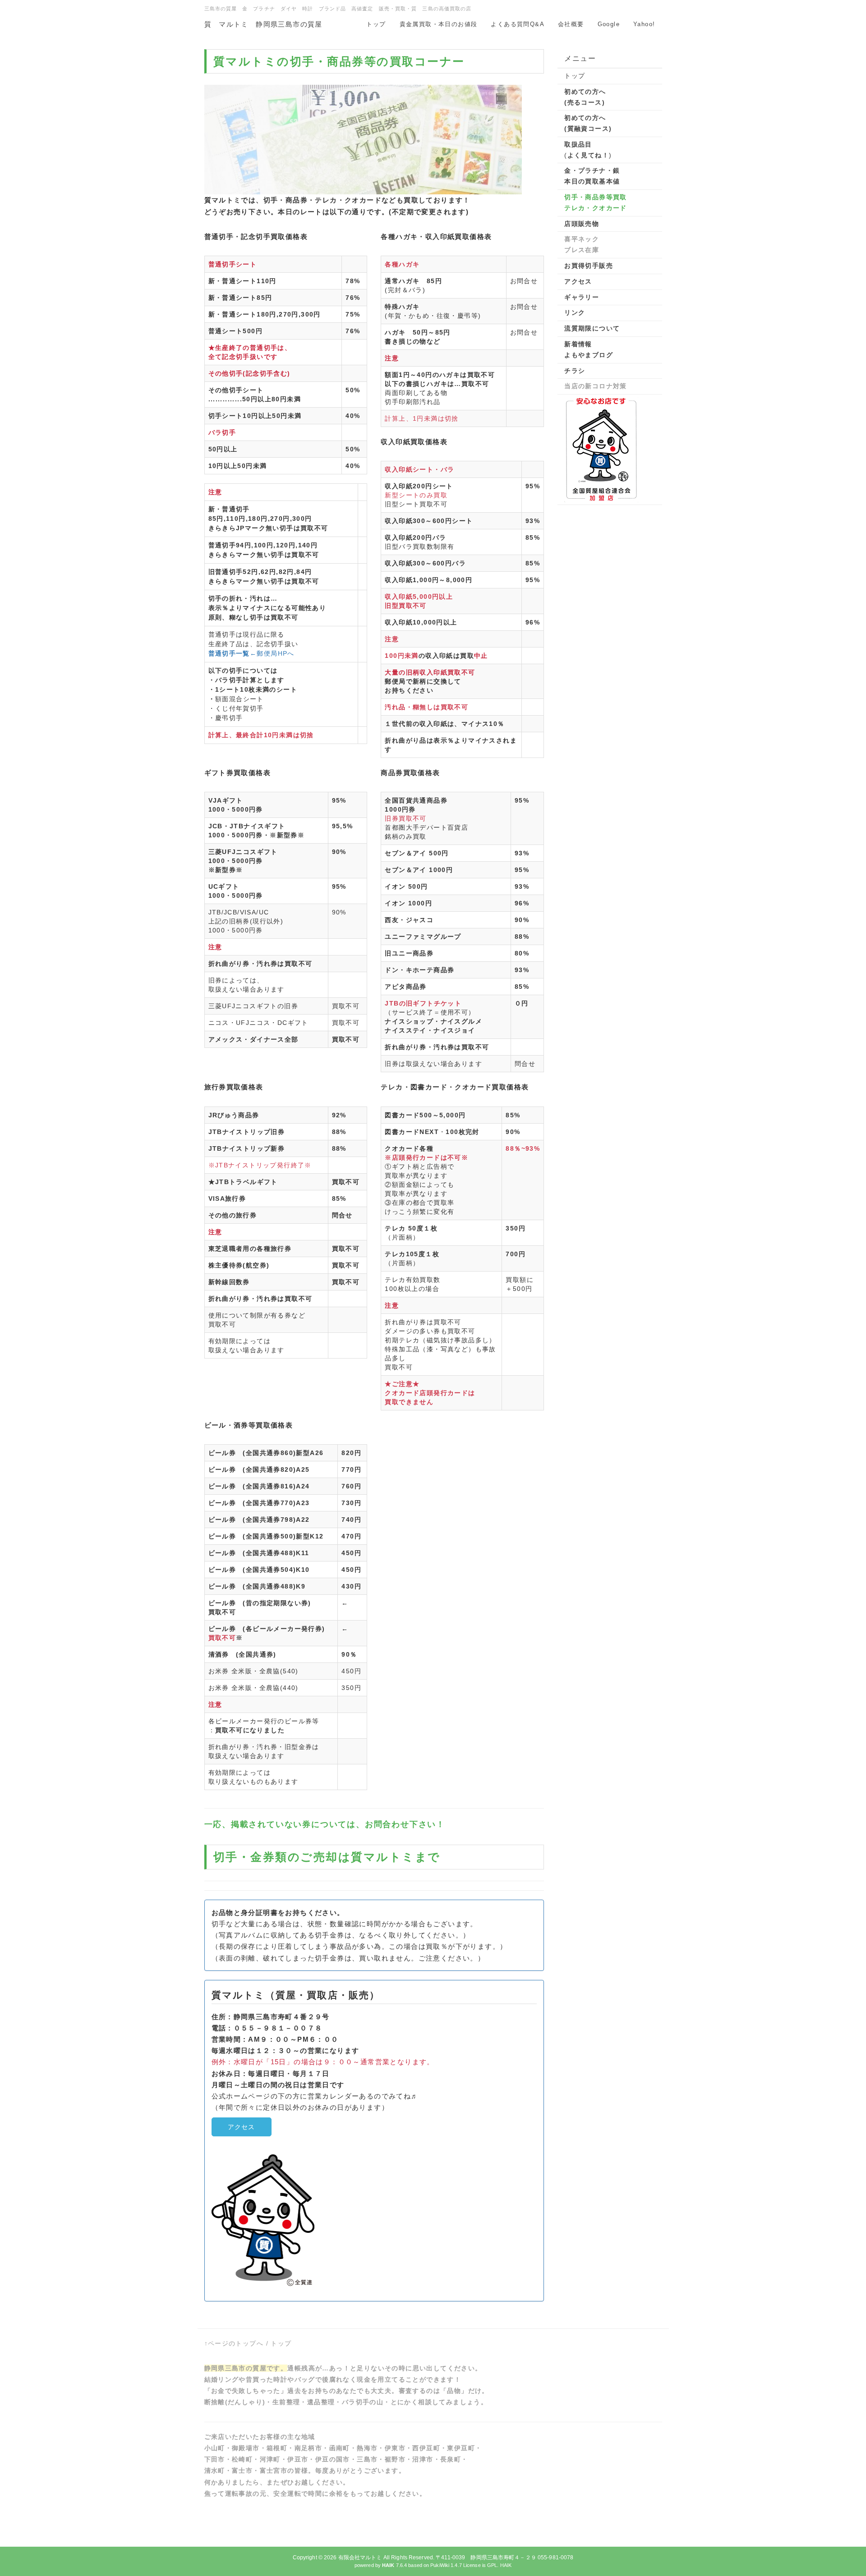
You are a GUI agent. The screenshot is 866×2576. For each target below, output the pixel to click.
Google (609, 24)
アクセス (242, 2127)
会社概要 (571, 24)
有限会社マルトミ (360, 2558)
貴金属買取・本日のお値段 (439, 24)
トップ (376, 24)
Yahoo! (644, 24)
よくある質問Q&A (518, 24)
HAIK (506, 2565)
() (588, 150)
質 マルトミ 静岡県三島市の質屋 (263, 24)
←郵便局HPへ (251, 653)
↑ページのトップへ (234, 2343)
